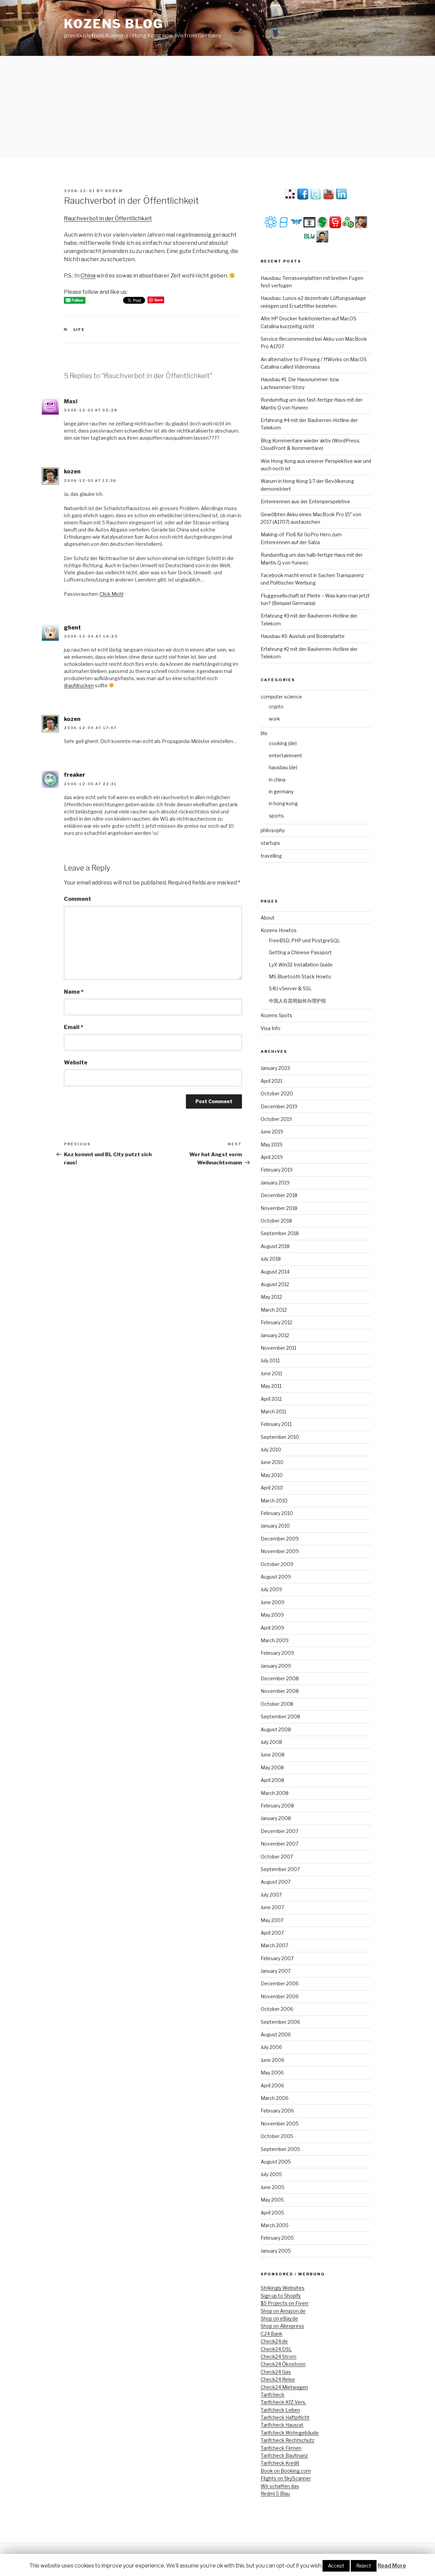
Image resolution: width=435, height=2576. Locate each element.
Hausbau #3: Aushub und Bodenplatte (303, 636)
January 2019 (275, 1183)
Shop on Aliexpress (282, 2326)
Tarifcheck (273, 2395)
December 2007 (280, 1831)
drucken (85, 685)
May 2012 (271, 1297)
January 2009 (276, 1666)
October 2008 (277, 1704)
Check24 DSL (276, 2349)
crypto (276, 706)
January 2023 (275, 1068)
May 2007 (272, 1920)
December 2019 (279, 1106)
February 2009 (277, 1653)
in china (277, 780)
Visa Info (271, 1028)
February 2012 (276, 1322)
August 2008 (276, 1729)
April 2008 (272, 1780)
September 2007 (280, 1869)
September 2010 (280, 1437)
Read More (392, 2566)
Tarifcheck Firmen (281, 2448)
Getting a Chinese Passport (300, 952)
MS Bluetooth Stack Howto (300, 976)
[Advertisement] (217, 107)
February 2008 (277, 1806)
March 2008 (275, 1793)
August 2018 (275, 1246)
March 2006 (275, 2098)
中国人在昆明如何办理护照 (297, 1001)
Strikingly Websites (283, 2288)
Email (74, 1027)
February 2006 (277, 2111)
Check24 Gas (276, 2372)
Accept (336, 2566)
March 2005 (275, 2225)
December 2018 (279, 1195)
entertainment (285, 755)
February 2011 (276, 1424)
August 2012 (275, 1284)
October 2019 (276, 1119)
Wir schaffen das (280, 2486)
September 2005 (280, 2149)
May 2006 (272, 2073)
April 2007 (272, 1933)
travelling (271, 856)
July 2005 (271, 2174)
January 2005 (276, 2251)
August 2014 (275, 1272)
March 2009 (275, 1640)
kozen (114, 191)
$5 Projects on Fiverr (285, 2303)
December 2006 (280, 1983)
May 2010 (272, 1475)
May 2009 (272, 1615)
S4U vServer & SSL (290, 988)
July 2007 (271, 1895)
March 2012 (274, 1310)
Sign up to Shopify (281, 2296)
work (274, 719)
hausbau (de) (283, 767)
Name (74, 992)
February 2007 (277, 1958)
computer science (281, 697)
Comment (77, 899)
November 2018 (279, 1208)
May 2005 (272, 2200)
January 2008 (276, 1818)
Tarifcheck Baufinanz (284, 2455)
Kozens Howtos (279, 930)
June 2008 (273, 1755)
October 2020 (277, 1093)
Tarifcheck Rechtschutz (288, 2440)
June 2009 (273, 1602)
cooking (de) (283, 743)
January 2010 (275, 1526)
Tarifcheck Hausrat (282, 2425)
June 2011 (271, 1373)
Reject (364, 2566)
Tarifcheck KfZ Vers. (283, 2402)
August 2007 (276, 1882)
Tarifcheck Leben (280, 2410)
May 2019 (272, 1144)
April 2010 (272, 1488)
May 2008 (272, 1767)
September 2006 (280, 2022)
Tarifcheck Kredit (280, 2463)
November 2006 (280, 1996)
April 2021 (272, 1081)
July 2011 (270, 1360)
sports (276, 816)
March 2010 (274, 1501)
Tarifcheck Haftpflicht (285, 2417)
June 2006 (273, 2060)
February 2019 (277, 1170)
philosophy (273, 830)
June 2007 (272, 1907)
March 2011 (273, 1411)
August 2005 (276, 2162)
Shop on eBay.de (279, 2318)
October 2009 (277, 1564)
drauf (70, 685)
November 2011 (279, 1348)
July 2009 (271, 1589)
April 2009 (272, 1628)
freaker (75, 775)
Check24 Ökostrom (283, 2364)
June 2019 (272, 1132)
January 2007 (276, 1971)
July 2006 (271, 2047)
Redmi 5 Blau (275, 2494)
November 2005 (280, 2124)
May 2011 (271, 1386)
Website (76, 1063)
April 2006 (272, 2085)
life (79, 330)
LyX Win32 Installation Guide (301, 965)
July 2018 (271, 1259)
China (88, 276)
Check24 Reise (278, 2379)
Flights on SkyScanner (286, 2478)
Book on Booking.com (286, 2471)
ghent (72, 628)
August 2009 (276, 1577)
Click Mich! (111, 594)
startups (270, 843)
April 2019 (272, 1157)
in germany (281, 792)
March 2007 (274, 1945)
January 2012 (275, 1335)
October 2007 (277, 1857)
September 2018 (280, 1233)
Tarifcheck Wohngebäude (290, 2433)
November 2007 (280, 1844)
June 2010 (272, 1462)
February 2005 (277, 2238)
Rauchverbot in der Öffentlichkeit (108, 218)
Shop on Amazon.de (283, 2311)
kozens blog (114, 24)
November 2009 (280, 1551)
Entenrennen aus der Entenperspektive (305, 501)
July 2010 (271, 1450)
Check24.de (274, 2341)
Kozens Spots (276, 1015)
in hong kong (283, 803)
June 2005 (273, 2187)
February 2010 (277, 1513)
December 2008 (280, 1678)
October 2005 (277, 2136)
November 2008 (280, 1691)
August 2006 (276, 2034)
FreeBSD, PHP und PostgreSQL (304, 940)
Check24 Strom (279, 2356)
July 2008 (271, 1742)
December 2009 (280, 1539)
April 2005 (272, 2213)
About (268, 918)
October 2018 (276, 1221)
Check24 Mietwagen (284, 2387)
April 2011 (271, 1399)
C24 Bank (272, 2334)
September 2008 (280, 1716)
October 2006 (277, 2009)
